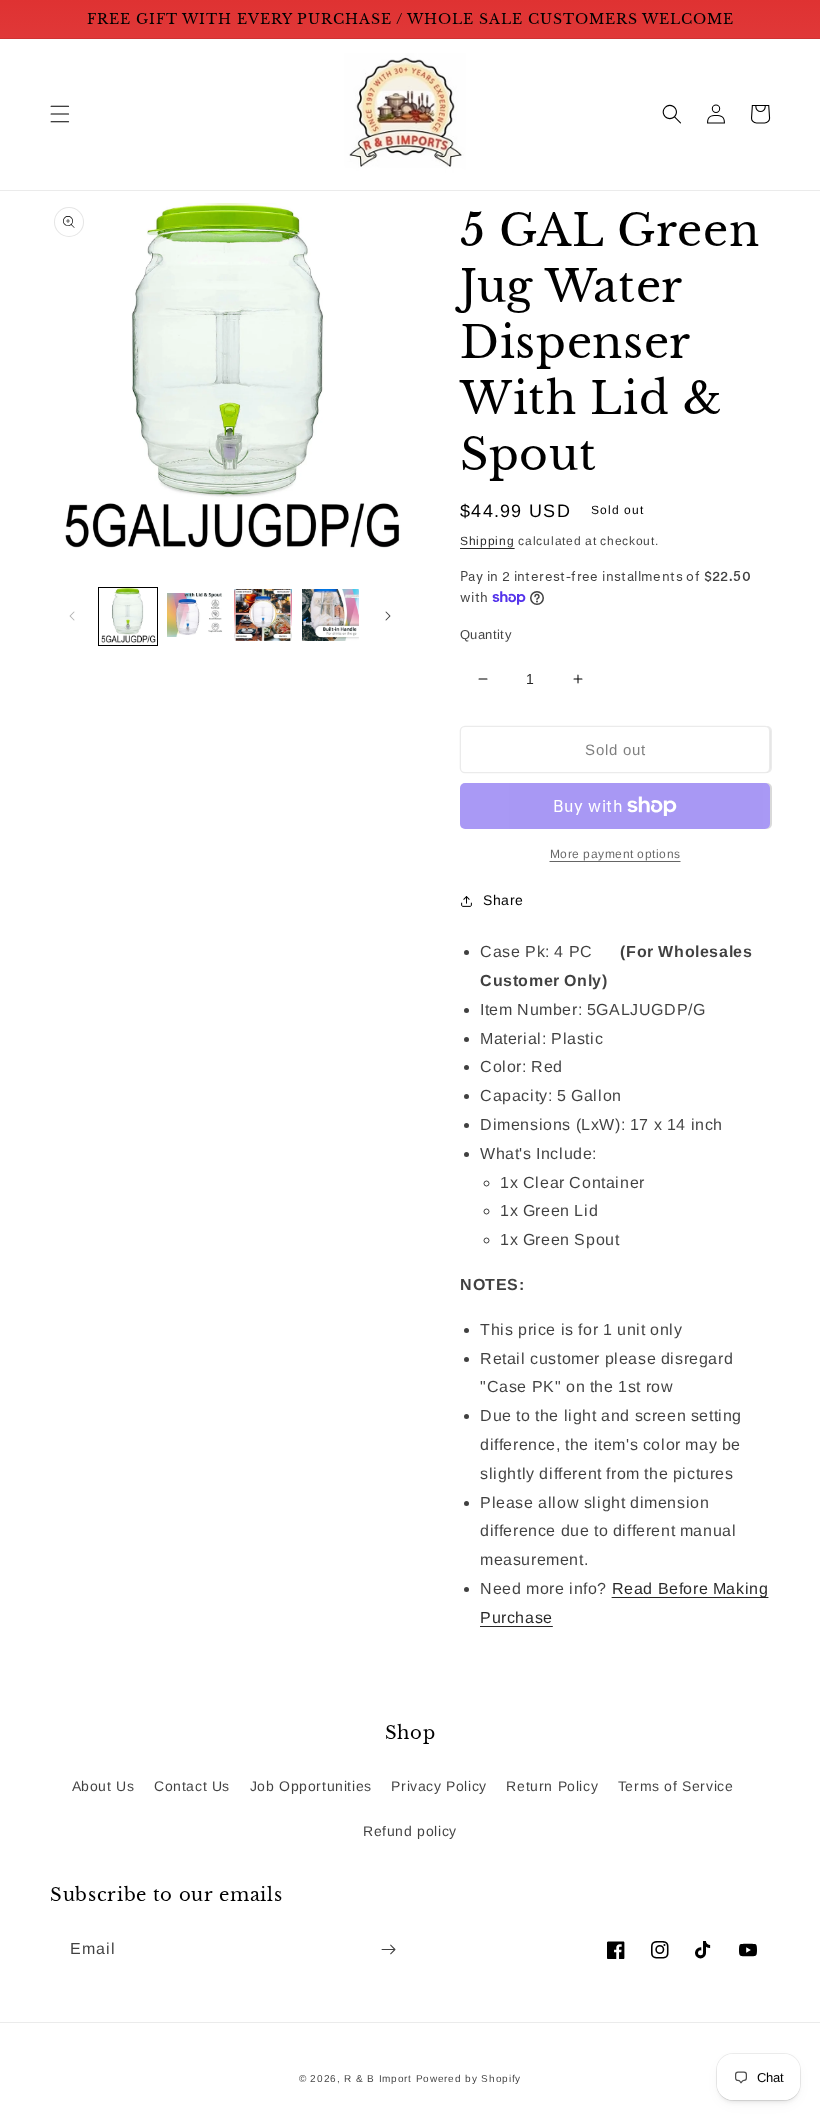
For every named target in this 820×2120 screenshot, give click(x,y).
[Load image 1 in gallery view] (128, 617)
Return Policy (552, 1786)
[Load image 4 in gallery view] (331, 617)
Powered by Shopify (469, 2078)
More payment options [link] (615, 854)
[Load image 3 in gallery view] (263, 617)
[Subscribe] (388, 1949)
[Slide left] (72, 616)
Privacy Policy (438, 1786)
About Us (103, 1786)
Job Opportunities (311, 1786)
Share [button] (503, 900)
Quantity (486, 634)
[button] (60, 114)
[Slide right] (388, 616)
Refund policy (410, 1831)
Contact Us (192, 1786)
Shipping (487, 541)
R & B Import (379, 2078)
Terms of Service (676, 1786)
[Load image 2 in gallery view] (196, 617)
